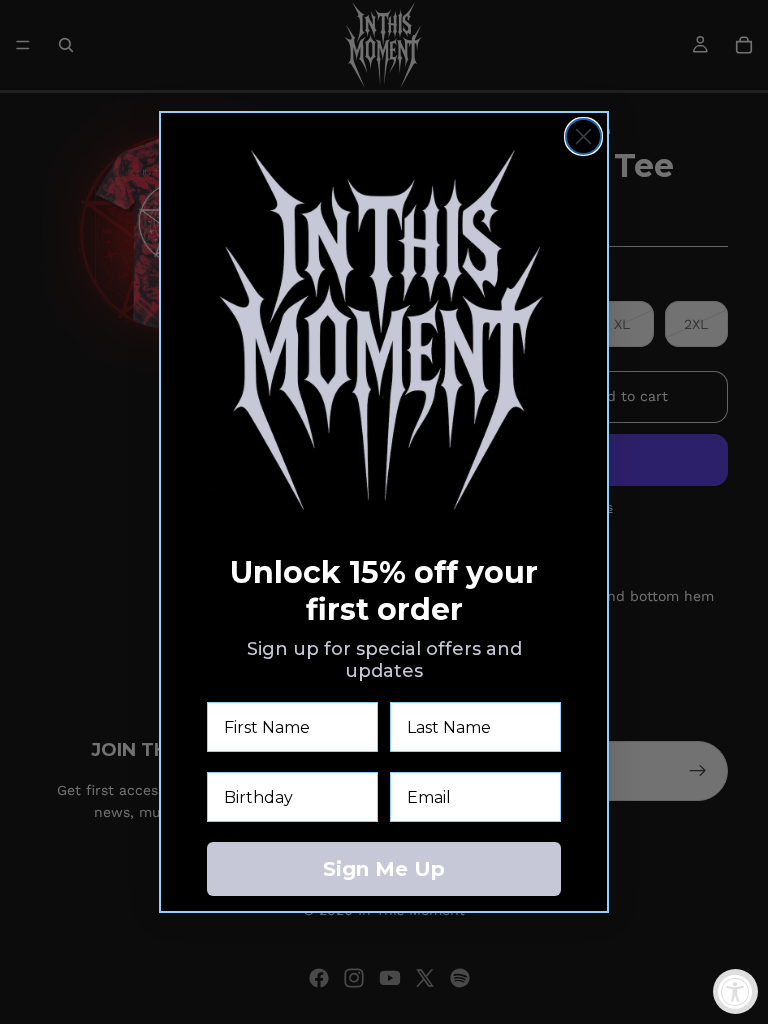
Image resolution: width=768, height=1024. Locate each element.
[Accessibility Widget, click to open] (735, 991)
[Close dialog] (583, 136)
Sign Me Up (384, 869)
